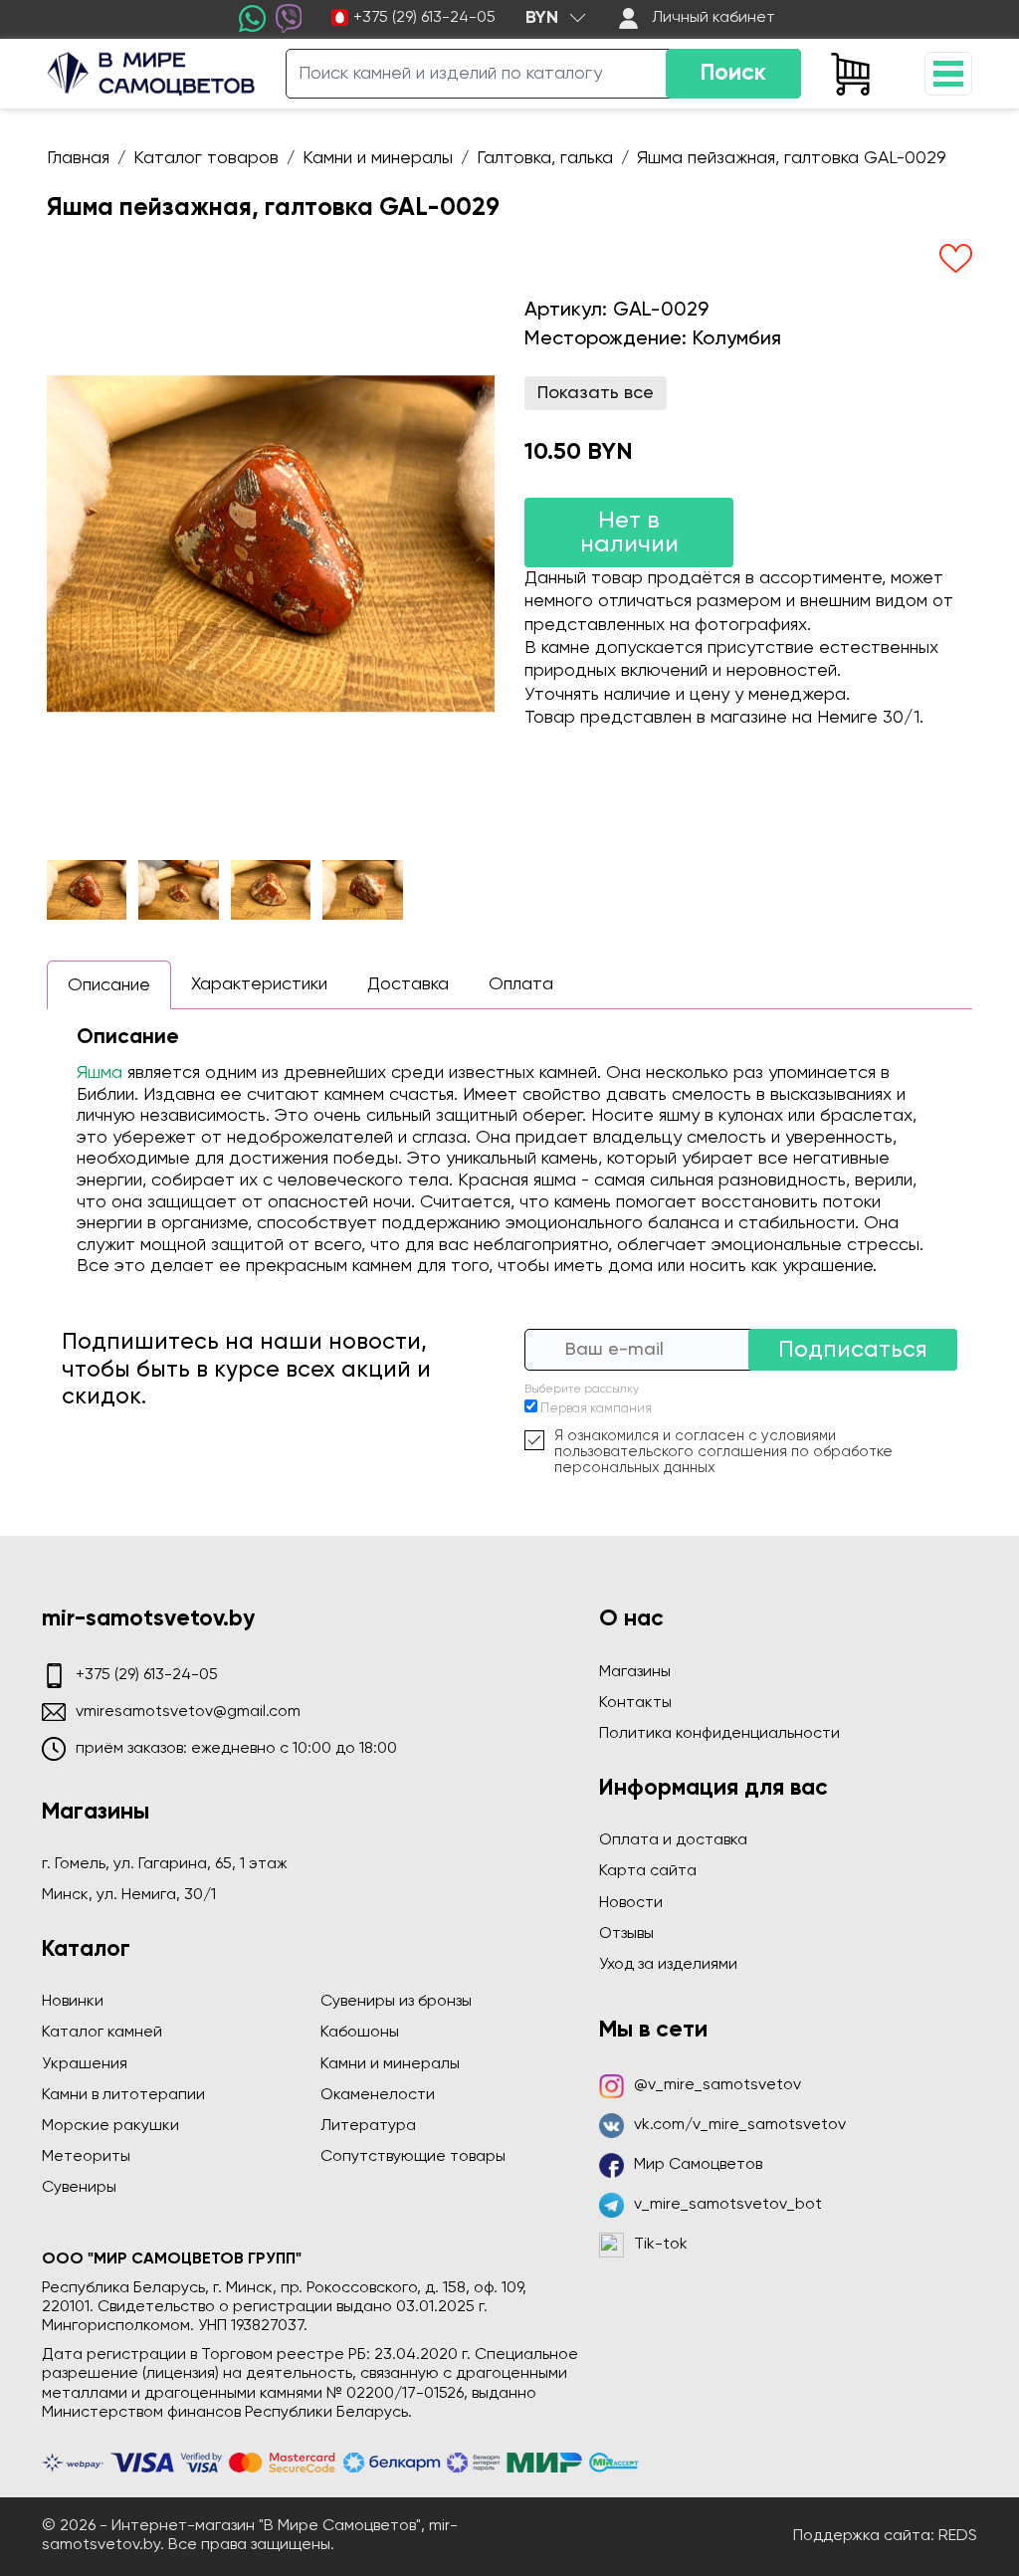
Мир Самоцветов (698, 2165)
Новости (631, 1903)
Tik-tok (661, 2245)
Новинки (73, 2002)
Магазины (635, 1672)
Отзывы (626, 1934)
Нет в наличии (629, 533)
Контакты (635, 1703)
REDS (958, 2536)
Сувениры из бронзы (396, 2002)
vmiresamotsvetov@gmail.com (188, 1712)
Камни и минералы (390, 2064)
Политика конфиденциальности (719, 1734)
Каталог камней (102, 2033)
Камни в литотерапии (123, 2095)
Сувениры (79, 2188)
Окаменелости (378, 2095)
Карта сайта (648, 1871)
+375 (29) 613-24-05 (424, 18)
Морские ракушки (110, 2126)
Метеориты (86, 2157)
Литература (368, 2126)
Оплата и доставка (673, 1840)
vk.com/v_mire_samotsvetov (740, 2125)
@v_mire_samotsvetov (717, 2085)
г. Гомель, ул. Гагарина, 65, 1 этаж (165, 1864)
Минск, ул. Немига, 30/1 (129, 1895)
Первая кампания (596, 1409)
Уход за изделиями (668, 1965)
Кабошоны (360, 2033)
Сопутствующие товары (413, 2157)
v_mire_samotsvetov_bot (728, 2205)
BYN (542, 18)
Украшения (85, 2064)
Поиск (733, 73)
